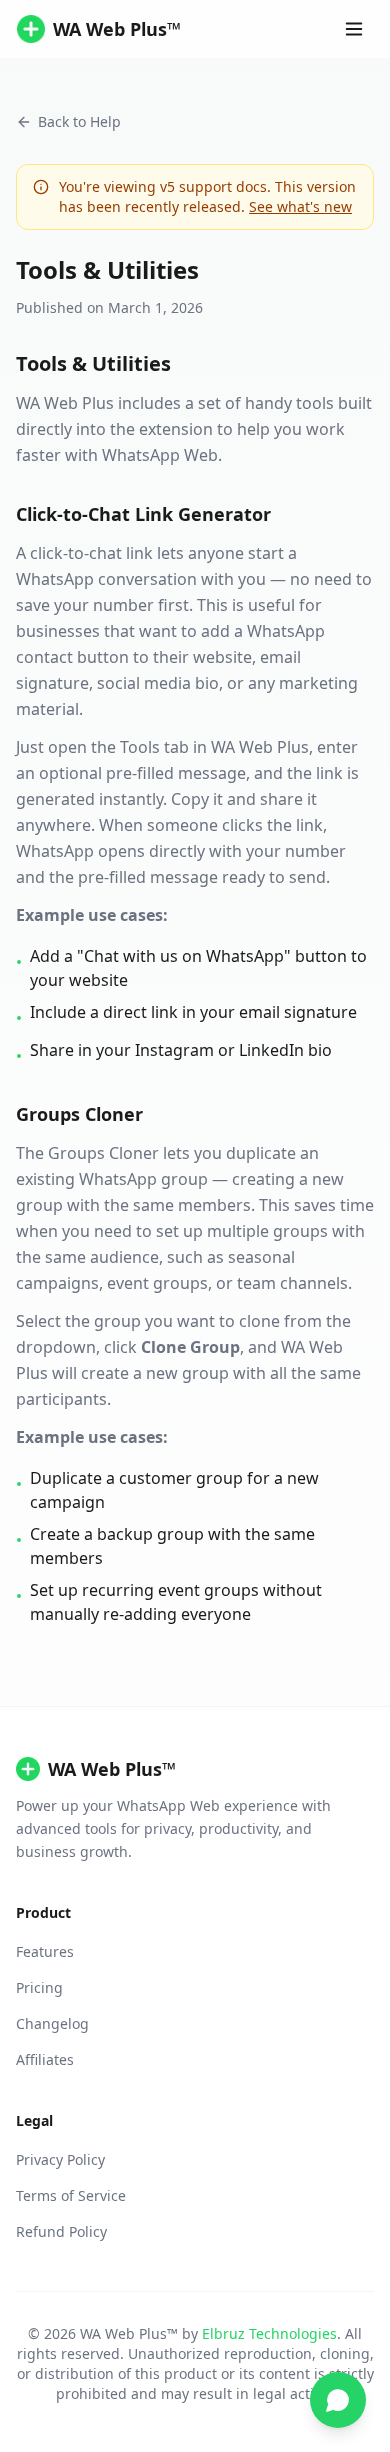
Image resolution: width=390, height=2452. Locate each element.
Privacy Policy (60, 2159)
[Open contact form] (338, 2400)
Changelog (52, 2023)
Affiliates (45, 2059)
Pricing (39, 1987)
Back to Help (79, 121)
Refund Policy (61, 2231)
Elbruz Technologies (269, 2333)
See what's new (300, 206)
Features (45, 1951)
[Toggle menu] (354, 29)
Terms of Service (71, 2195)
